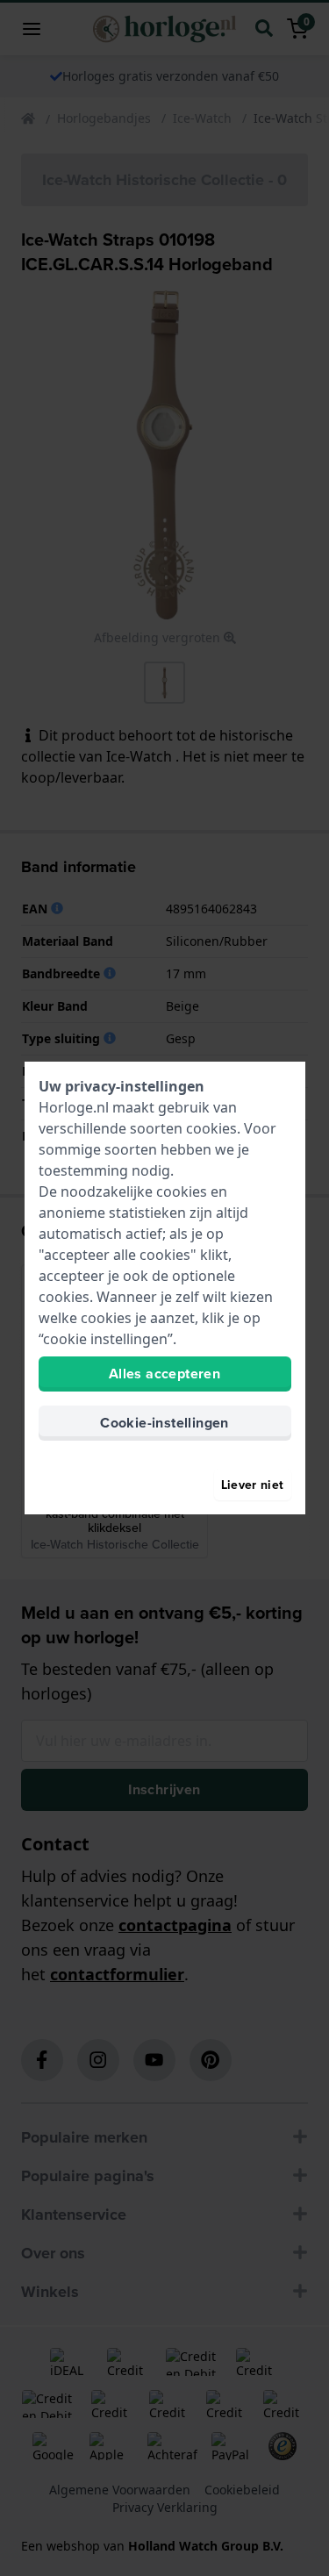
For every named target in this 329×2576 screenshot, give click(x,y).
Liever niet (253, 1485)
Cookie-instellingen (164, 1423)
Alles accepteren (164, 1374)
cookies (211, 1128)
